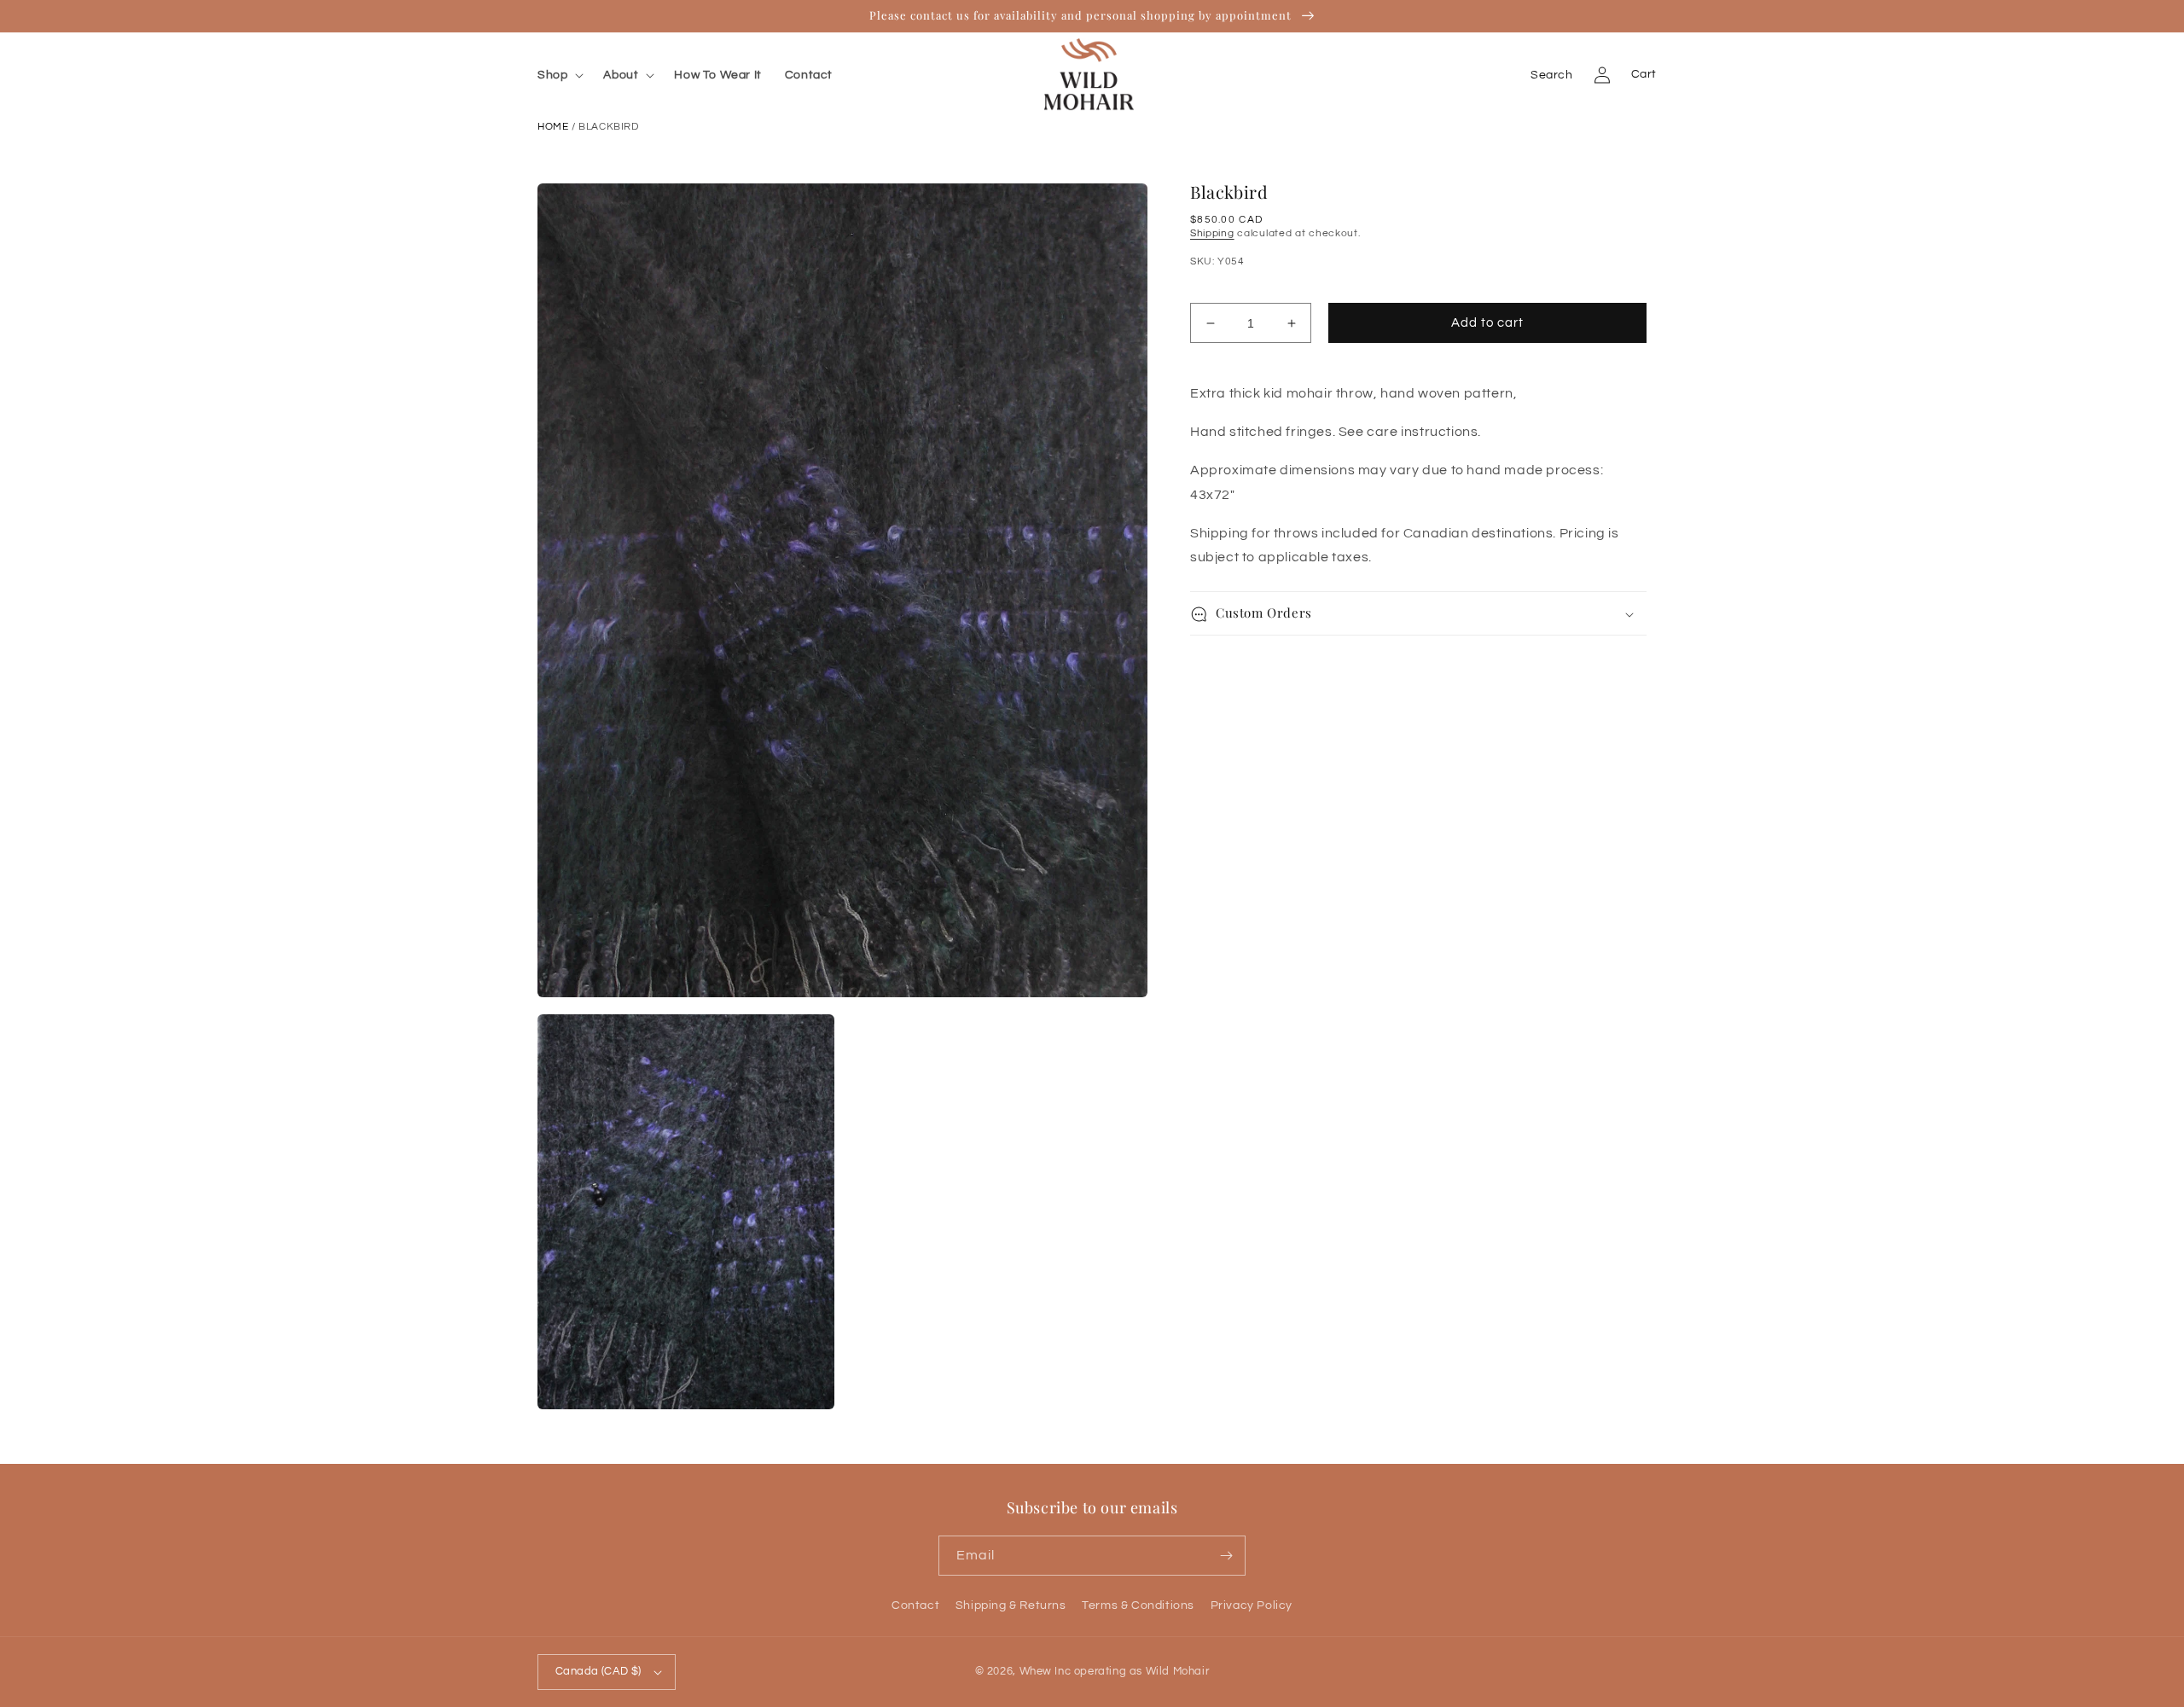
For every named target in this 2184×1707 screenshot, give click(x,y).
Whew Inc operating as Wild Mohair (1115, 1671)
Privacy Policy (1252, 1605)
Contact (915, 1605)
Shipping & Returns (1011, 1605)
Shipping (1212, 233)
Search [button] (1552, 75)
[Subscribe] (1226, 1556)
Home (553, 127)
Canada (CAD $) (598, 1671)
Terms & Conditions (1138, 1605)
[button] (564, 75)
